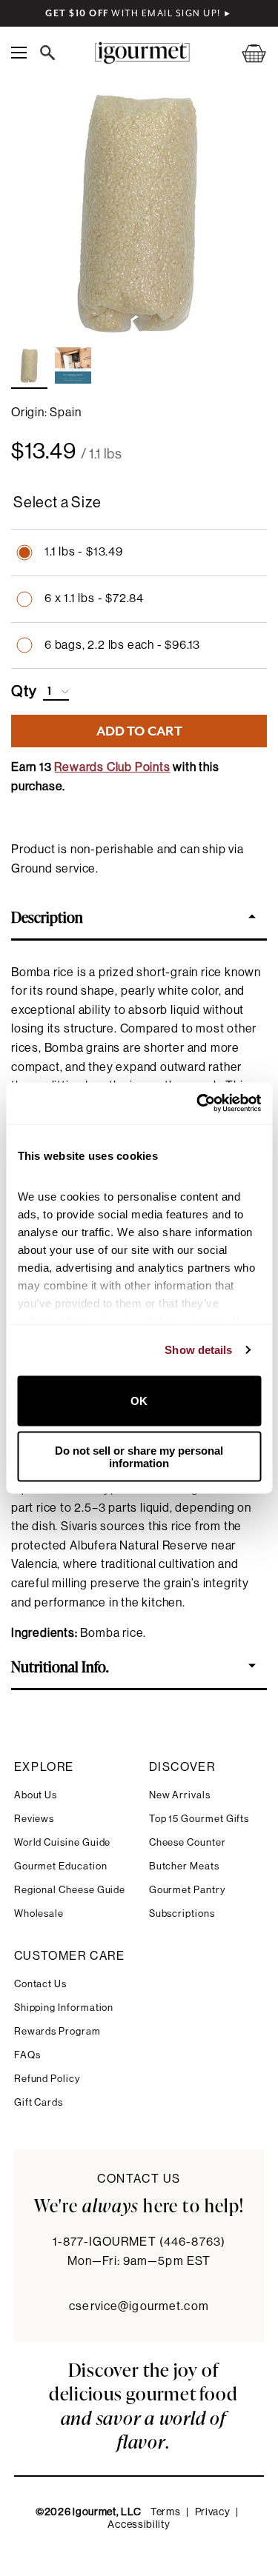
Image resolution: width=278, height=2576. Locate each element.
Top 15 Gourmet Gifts (199, 1819)
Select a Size (57, 503)
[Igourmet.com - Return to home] (142, 53)
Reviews (34, 1819)
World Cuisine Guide (63, 1842)
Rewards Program (57, 2031)
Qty (24, 692)
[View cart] (245, 53)
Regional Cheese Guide (70, 1890)
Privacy (213, 2512)
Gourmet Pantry (187, 1890)
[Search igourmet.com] (51, 53)
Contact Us (40, 1984)
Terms (166, 2512)
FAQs (27, 2055)
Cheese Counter (188, 1842)
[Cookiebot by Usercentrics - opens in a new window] (198, 1104)
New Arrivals (180, 1795)
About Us (36, 1795)
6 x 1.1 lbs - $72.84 (94, 598)
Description (47, 916)
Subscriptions (182, 1913)
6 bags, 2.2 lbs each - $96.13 (122, 645)
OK (139, 1401)
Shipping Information (64, 2008)
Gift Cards (39, 2102)
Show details (198, 1350)
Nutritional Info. (60, 1666)
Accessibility (139, 2525)
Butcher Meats (184, 1866)
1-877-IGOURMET (139, 2242)
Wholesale (39, 1913)
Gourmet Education (61, 1866)
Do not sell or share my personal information (139, 1457)
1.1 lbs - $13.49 (84, 552)
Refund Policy (47, 2079)
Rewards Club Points (112, 767)
